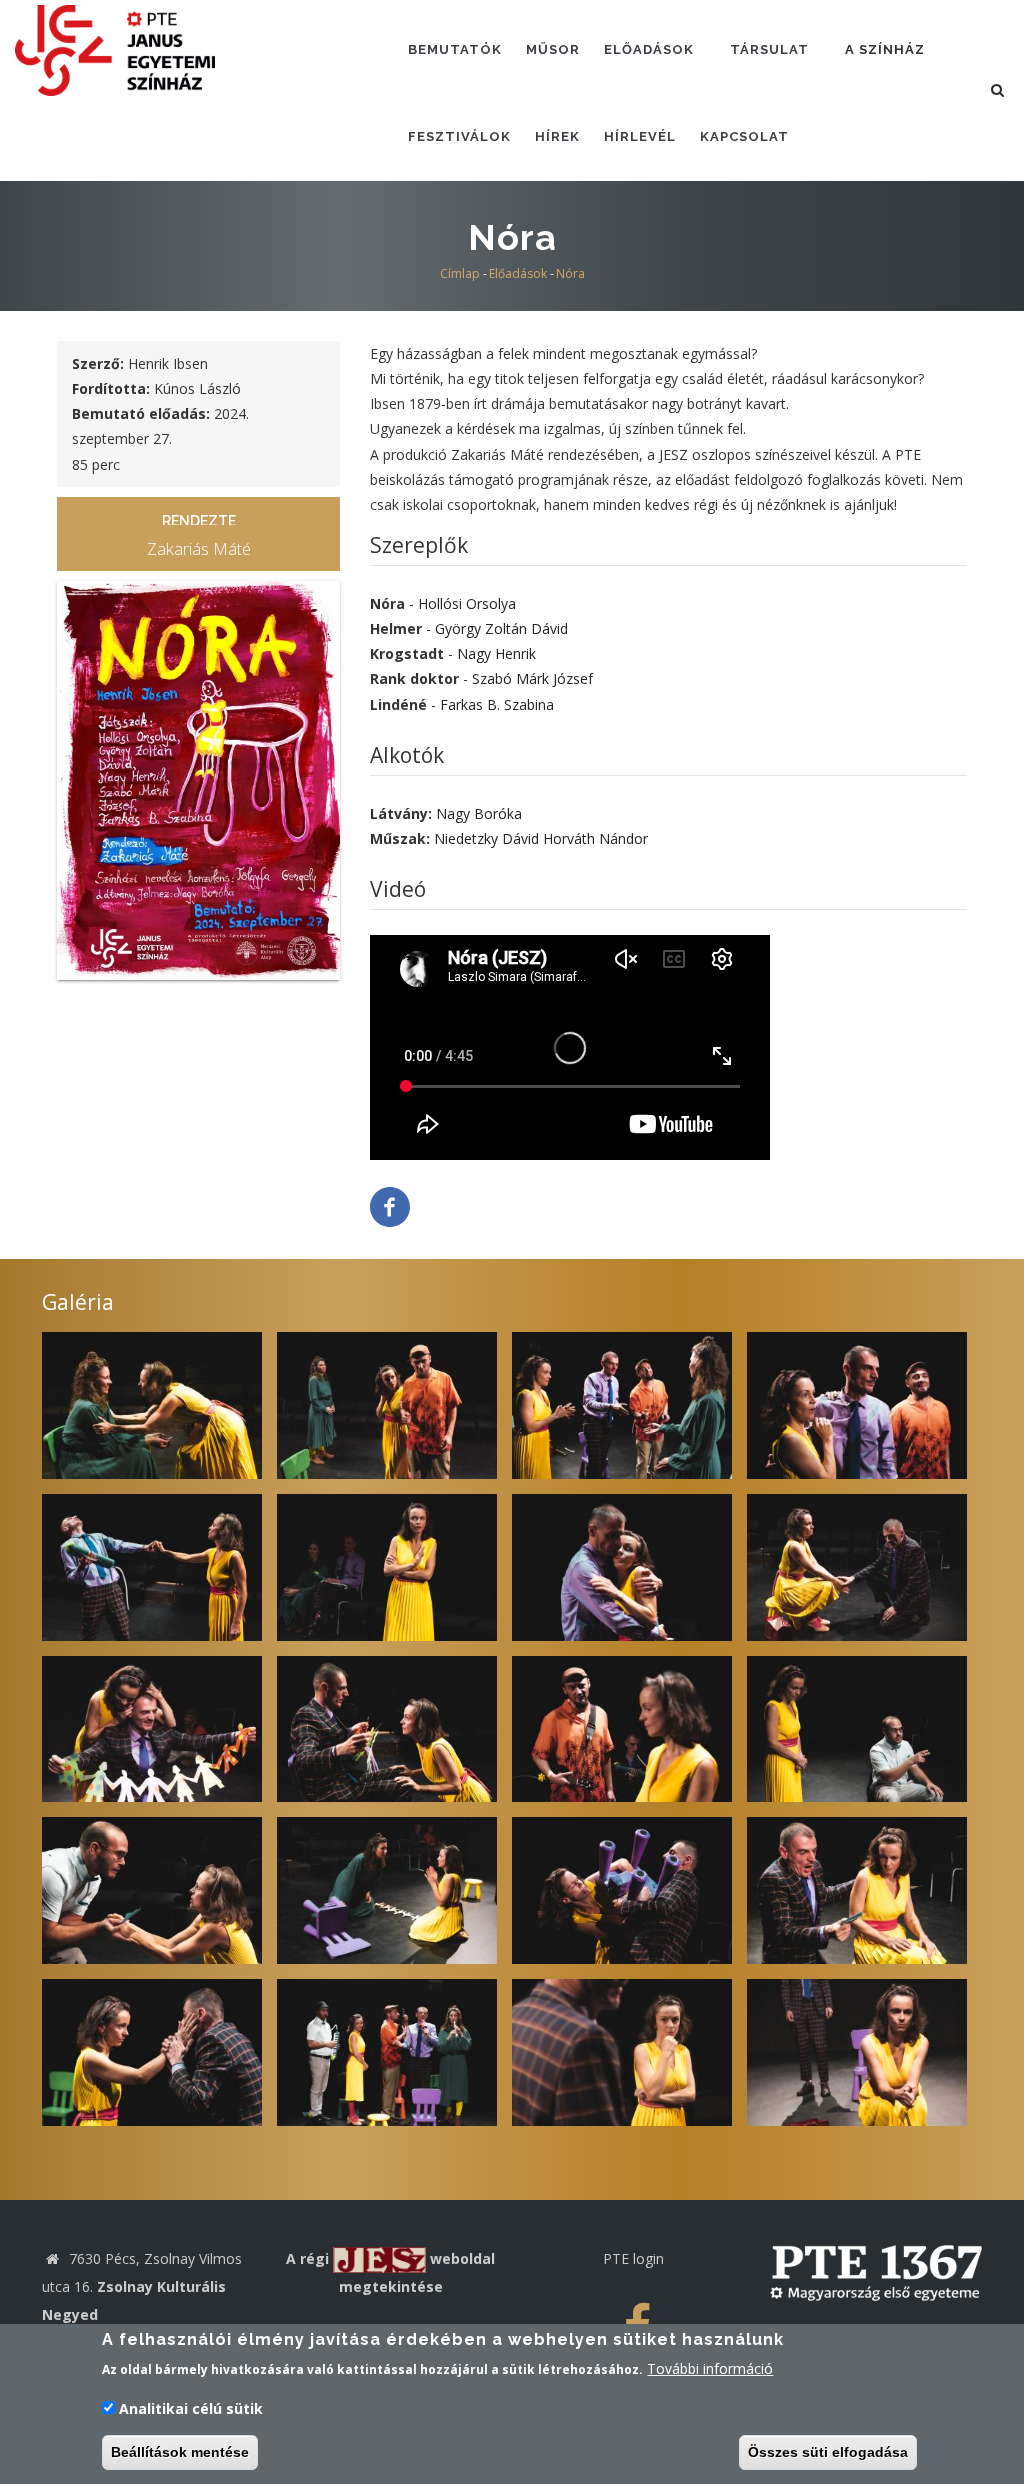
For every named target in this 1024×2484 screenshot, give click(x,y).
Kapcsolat (744, 136)
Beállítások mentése (180, 2452)
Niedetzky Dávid (486, 838)
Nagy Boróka (479, 813)
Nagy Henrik (496, 653)
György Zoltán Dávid (501, 628)
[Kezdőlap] (115, 48)
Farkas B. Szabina (497, 704)
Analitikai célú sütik (191, 2408)
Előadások (649, 49)
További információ (710, 2368)
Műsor (553, 49)
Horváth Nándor (595, 838)
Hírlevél (640, 136)
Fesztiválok (459, 136)
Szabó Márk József (532, 678)
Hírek (557, 136)
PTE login (633, 2258)
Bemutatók (455, 49)
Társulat (769, 49)
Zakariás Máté (199, 548)
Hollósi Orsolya (467, 603)
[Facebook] (390, 1205)
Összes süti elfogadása (828, 2452)
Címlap (460, 273)
